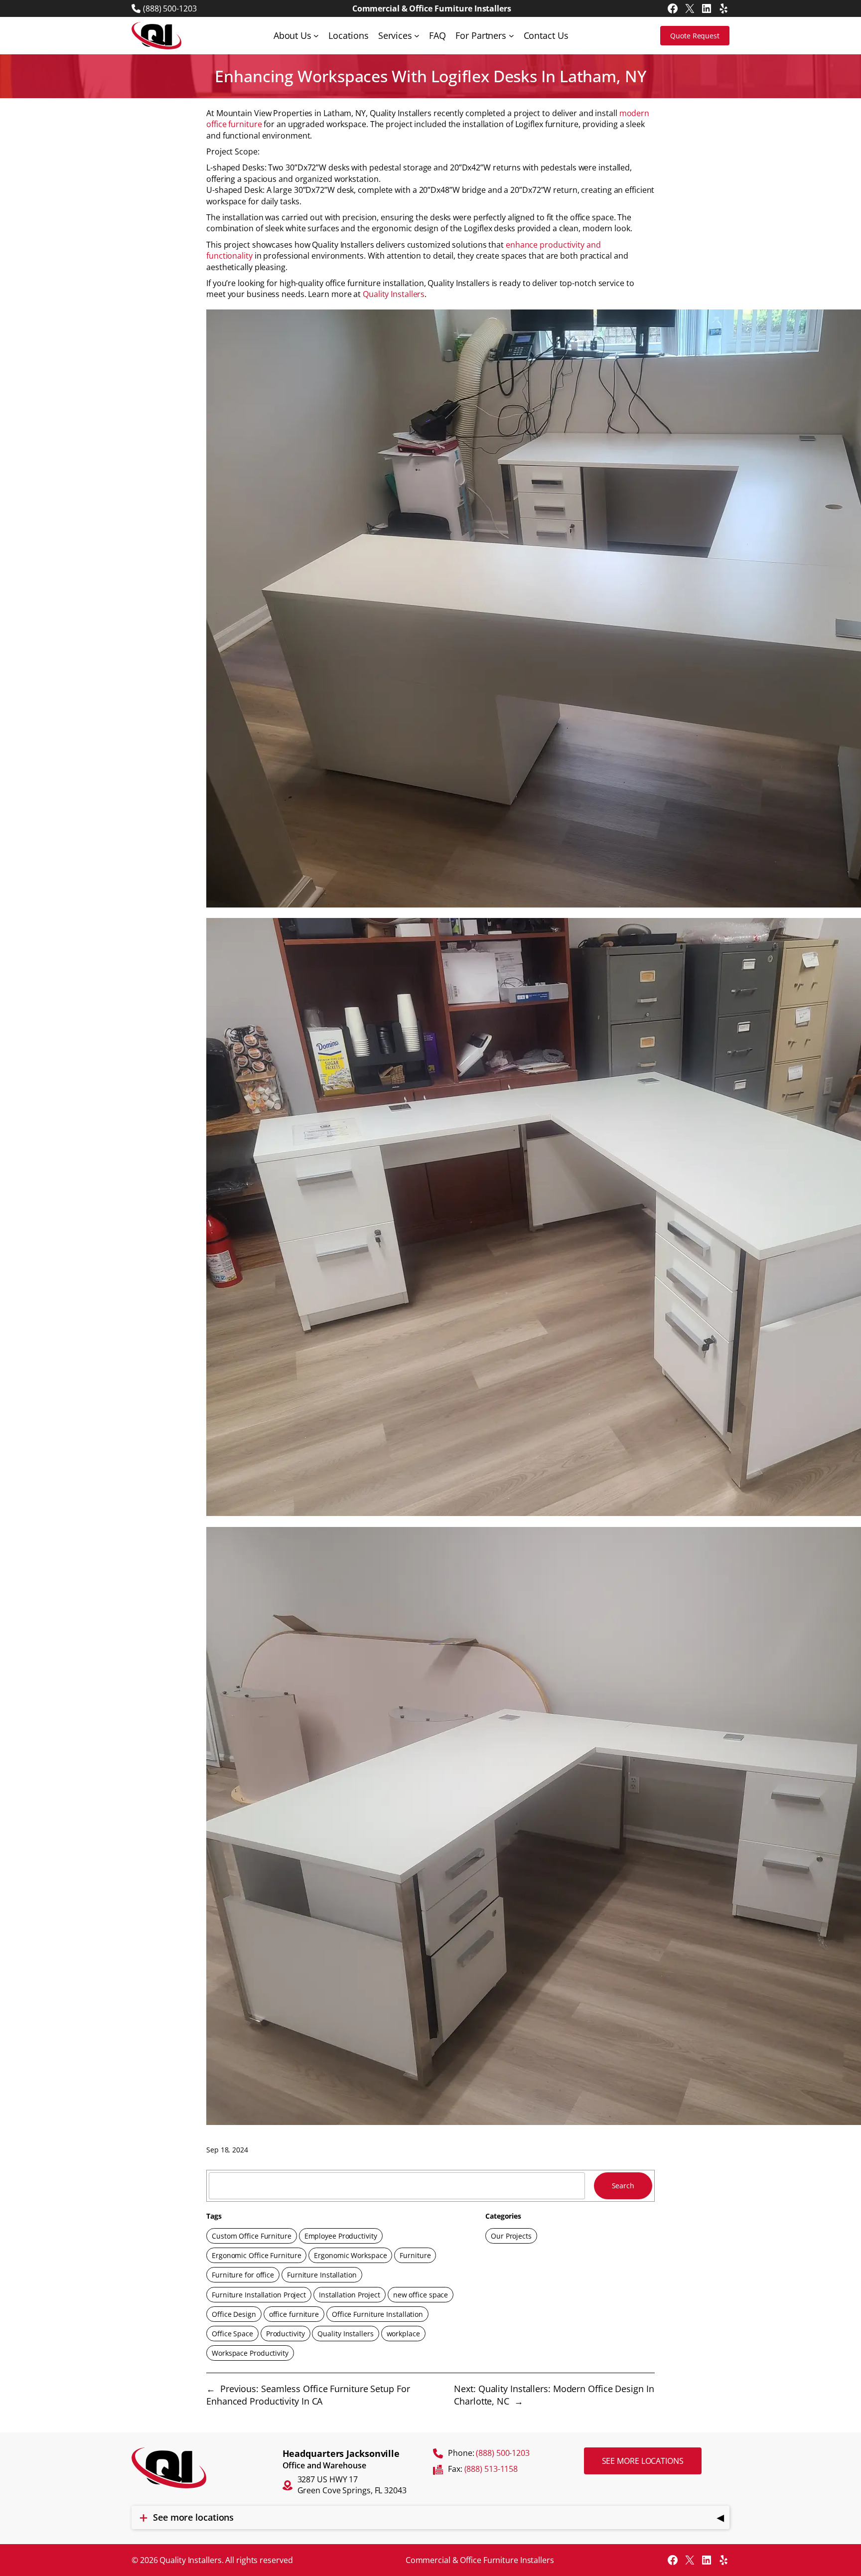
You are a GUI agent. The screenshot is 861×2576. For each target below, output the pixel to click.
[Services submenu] (417, 36)
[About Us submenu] (316, 36)
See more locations (643, 2461)
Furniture (415, 2255)
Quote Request (695, 36)
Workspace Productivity (250, 2353)
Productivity (286, 2334)
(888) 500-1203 (170, 8)
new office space (421, 2295)
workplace (403, 2334)
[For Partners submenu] (511, 36)
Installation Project (350, 2295)
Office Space (232, 2334)
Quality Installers (394, 294)
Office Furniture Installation (377, 2314)
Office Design (234, 2314)
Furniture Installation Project (259, 2295)
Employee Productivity (341, 2236)
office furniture (294, 2314)
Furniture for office (243, 2275)
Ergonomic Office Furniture (256, 2255)
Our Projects (511, 2236)
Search (623, 2186)
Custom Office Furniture (252, 2236)
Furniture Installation (322, 2275)
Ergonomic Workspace (350, 2255)
